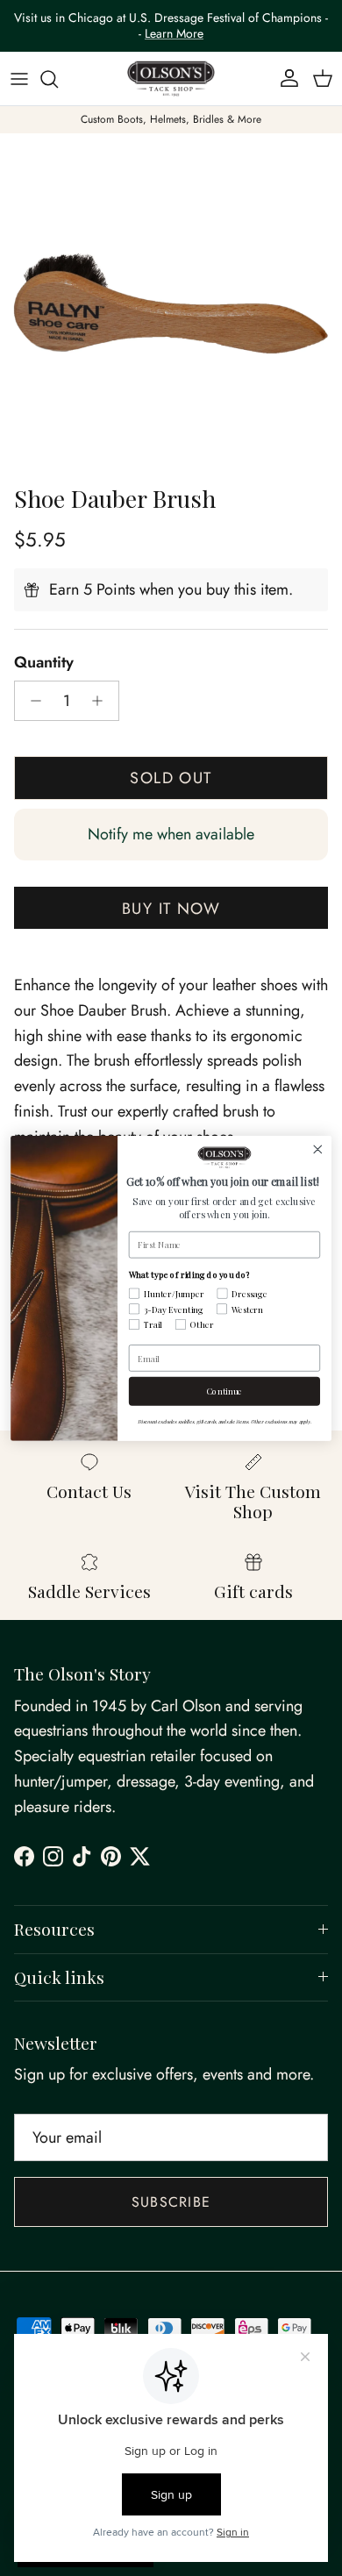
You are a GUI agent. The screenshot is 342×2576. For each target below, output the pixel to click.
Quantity (44, 663)
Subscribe (171, 2202)
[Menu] (19, 79)
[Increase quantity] (102, 701)
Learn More (174, 33)
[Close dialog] (318, 1149)
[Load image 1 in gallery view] (171, 304)
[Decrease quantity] (31, 701)
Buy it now (171, 909)
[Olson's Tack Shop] (171, 79)
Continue (225, 1391)
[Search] (58, 79)
